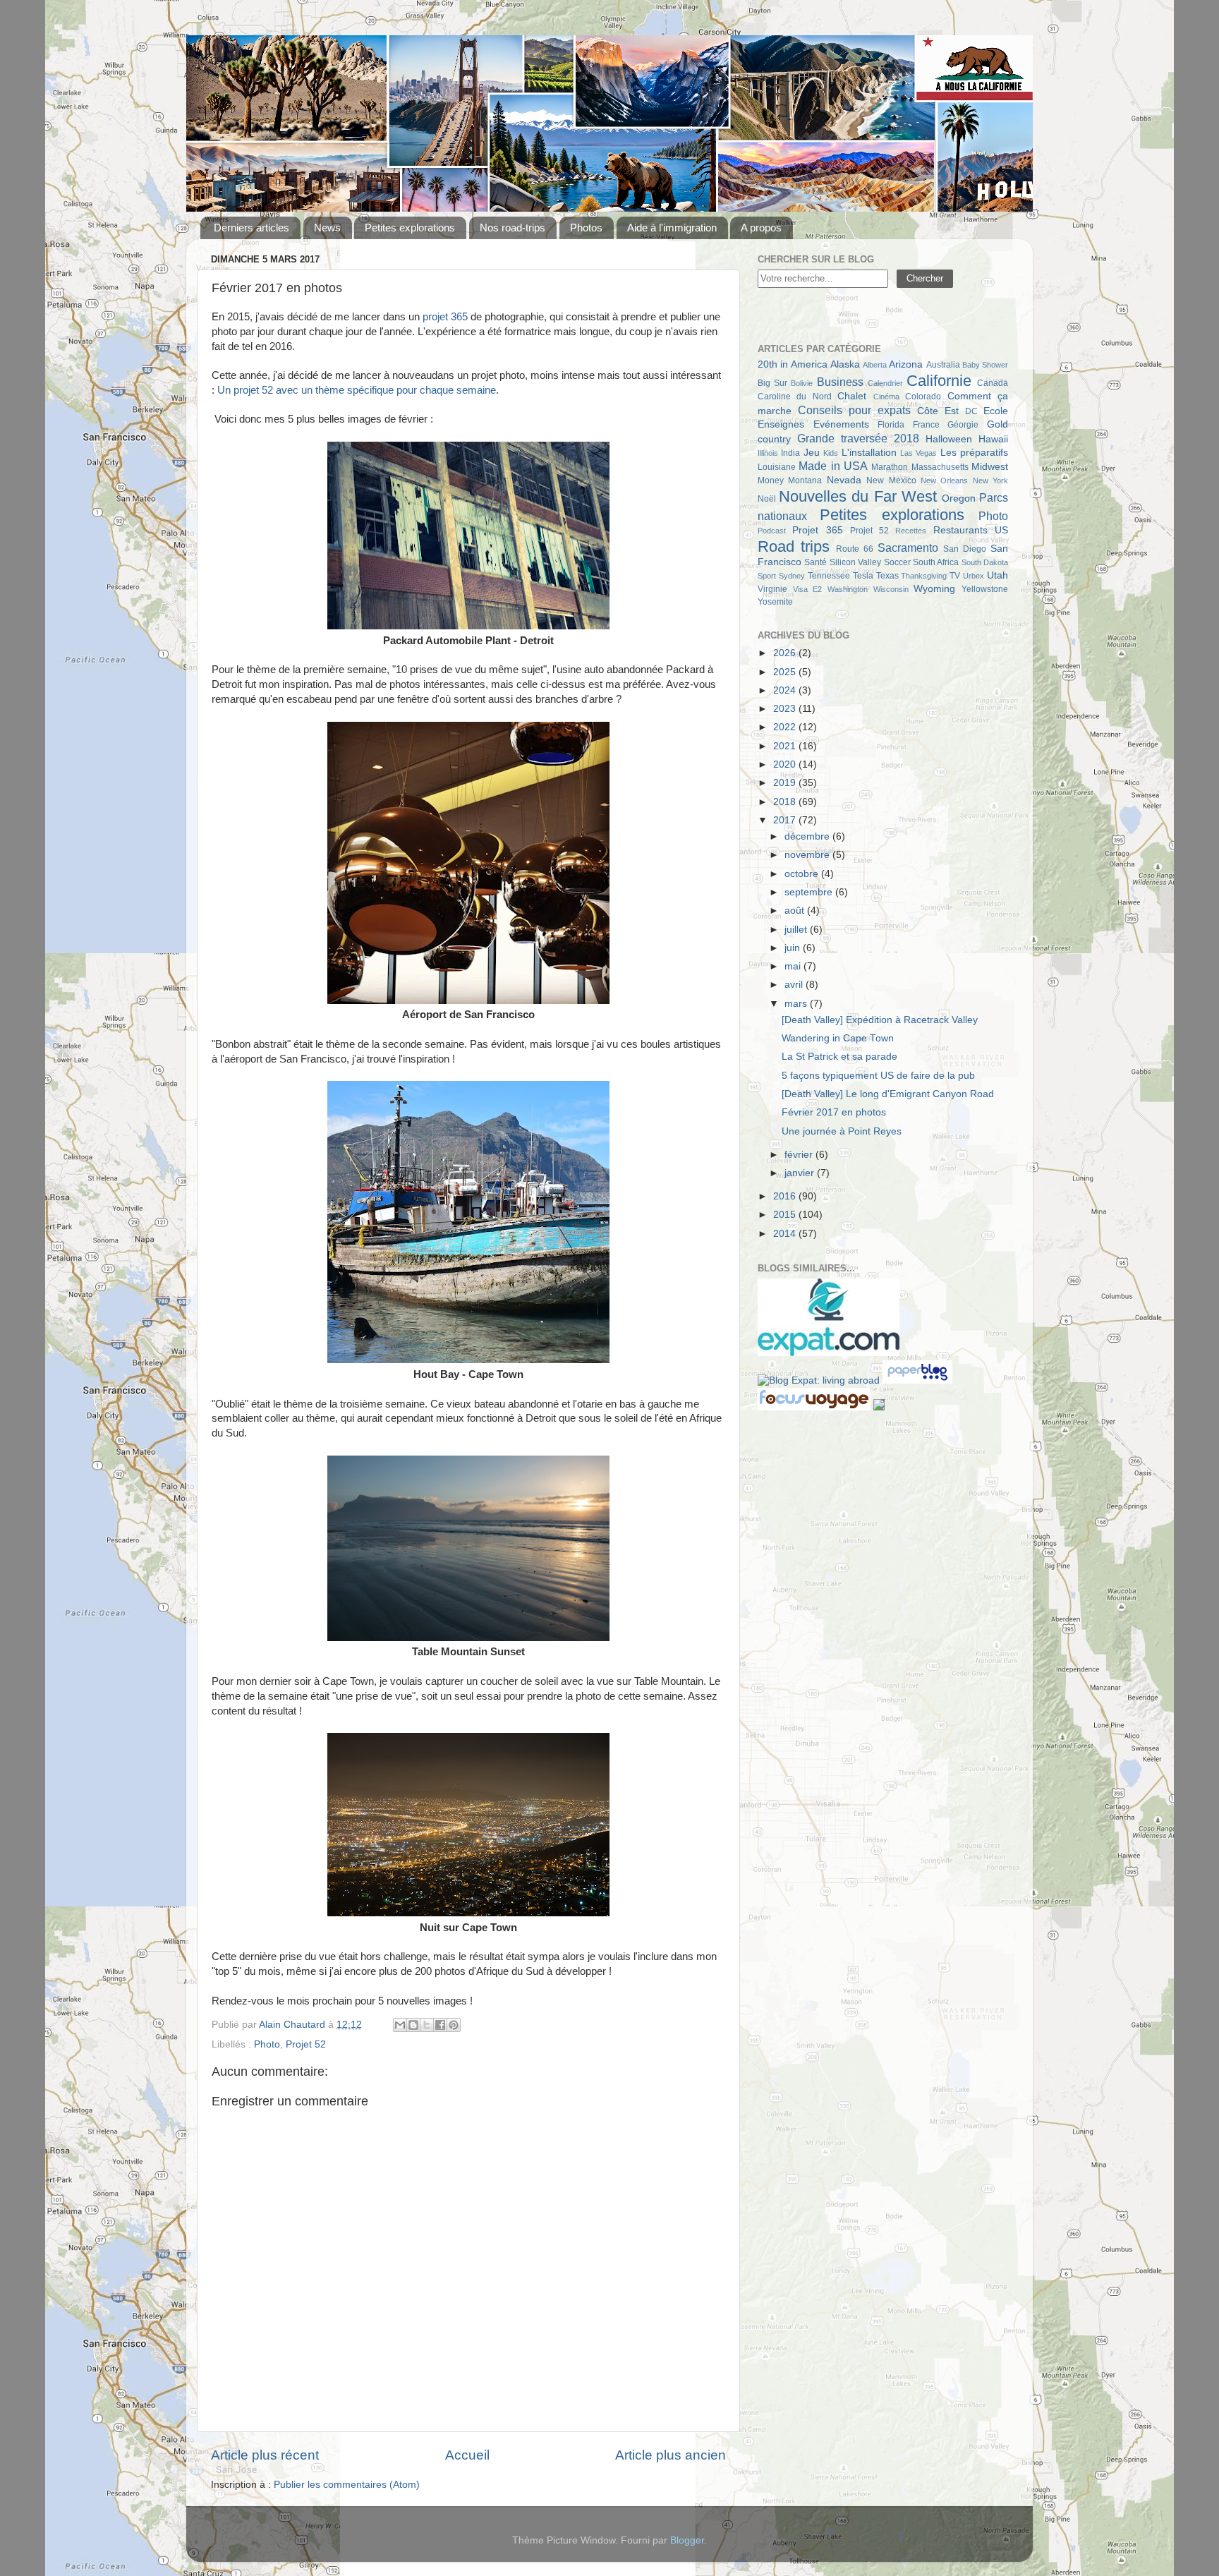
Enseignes (781, 424)
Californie (939, 381)
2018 (786, 802)
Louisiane (777, 467)
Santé (815, 562)
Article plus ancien (671, 2455)
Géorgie (963, 425)
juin (794, 948)
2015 (786, 1215)
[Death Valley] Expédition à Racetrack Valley (880, 1020)
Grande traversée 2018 (858, 438)
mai (794, 966)
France (926, 425)
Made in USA (833, 466)
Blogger (687, 2540)
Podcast (772, 531)
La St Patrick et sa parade (839, 1057)
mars (797, 1004)
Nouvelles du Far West (858, 496)
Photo (267, 2044)
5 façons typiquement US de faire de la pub (878, 1076)
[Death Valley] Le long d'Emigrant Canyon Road (888, 1094)
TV (955, 576)
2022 (786, 727)
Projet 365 (817, 530)
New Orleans (944, 480)
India (790, 453)
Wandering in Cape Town (838, 1038)
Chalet (852, 396)
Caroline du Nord (795, 397)
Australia (943, 365)
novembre (808, 855)
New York (990, 480)
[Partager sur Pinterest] (454, 2025)
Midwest (990, 467)
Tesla (863, 576)
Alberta (875, 365)
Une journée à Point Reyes (842, 1131)
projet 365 (445, 317)
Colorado (923, 397)
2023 (786, 709)
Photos (586, 228)
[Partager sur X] (427, 2025)
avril (795, 985)
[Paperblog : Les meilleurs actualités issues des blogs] (917, 1380)
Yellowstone (985, 589)
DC (971, 411)
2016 (786, 1196)
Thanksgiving (924, 576)
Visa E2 (808, 589)
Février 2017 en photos (834, 1112)
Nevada (844, 480)
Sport (767, 576)
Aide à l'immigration (672, 228)
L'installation (869, 453)
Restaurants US (971, 530)
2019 (786, 783)
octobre (803, 874)
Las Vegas (918, 453)
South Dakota (985, 562)
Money (771, 480)
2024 (786, 690)
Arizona (906, 364)
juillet (797, 930)
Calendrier (885, 383)
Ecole (996, 411)
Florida (891, 425)
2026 (786, 653)
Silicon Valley (855, 562)
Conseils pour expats (854, 410)
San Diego (965, 549)
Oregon (959, 498)
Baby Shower (985, 365)
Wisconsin (891, 589)
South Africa (936, 562)
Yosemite (775, 602)
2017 (786, 820)
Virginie (772, 589)
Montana (805, 480)
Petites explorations (410, 228)
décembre (808, 836)
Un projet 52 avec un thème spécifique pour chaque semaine (357, 390)
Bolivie (802, 383)
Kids (831, 453)
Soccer (897, 562)
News (327, 228)
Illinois (768, 453)
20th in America (793, 364)
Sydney (792, 576)
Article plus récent (265, 2455)
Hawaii (993, 439)
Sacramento (908, 548)
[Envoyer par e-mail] (400, 2025)
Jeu (812, 453)
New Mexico (891, 480)
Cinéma (886, 397)
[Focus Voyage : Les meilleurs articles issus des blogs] (815, 1407)
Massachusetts (940, 467)
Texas (887, 576)
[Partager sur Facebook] (440, 2025)
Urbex (974, 576)
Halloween (949, 439)
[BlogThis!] (413, 2025)
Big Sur (772, 383)
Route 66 (855, 549)
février (800, 1155)
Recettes (911, 531)
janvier (801, 1173)
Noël (767, 499)
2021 (786, 746)
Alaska (845, 364)
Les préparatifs (974, 453)
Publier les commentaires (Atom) (347, 2485)
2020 (786, 764)
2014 (786, 1234)
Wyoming (934, 589)
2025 (786, 672)
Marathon (890, 467)
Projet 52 (306, 2044)
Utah (997, 575)
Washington (848, 589)
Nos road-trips (513, 228)
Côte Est (938, 411)
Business (840, 382)
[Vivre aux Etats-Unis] (829, 1353)
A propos (761, 228)
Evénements (841, 424)
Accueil (467, 2455)
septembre (810, 892)
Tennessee (829, 576)
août (796, 911)
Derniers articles (251, 228)
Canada (993, 383)
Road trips (794, 546)
